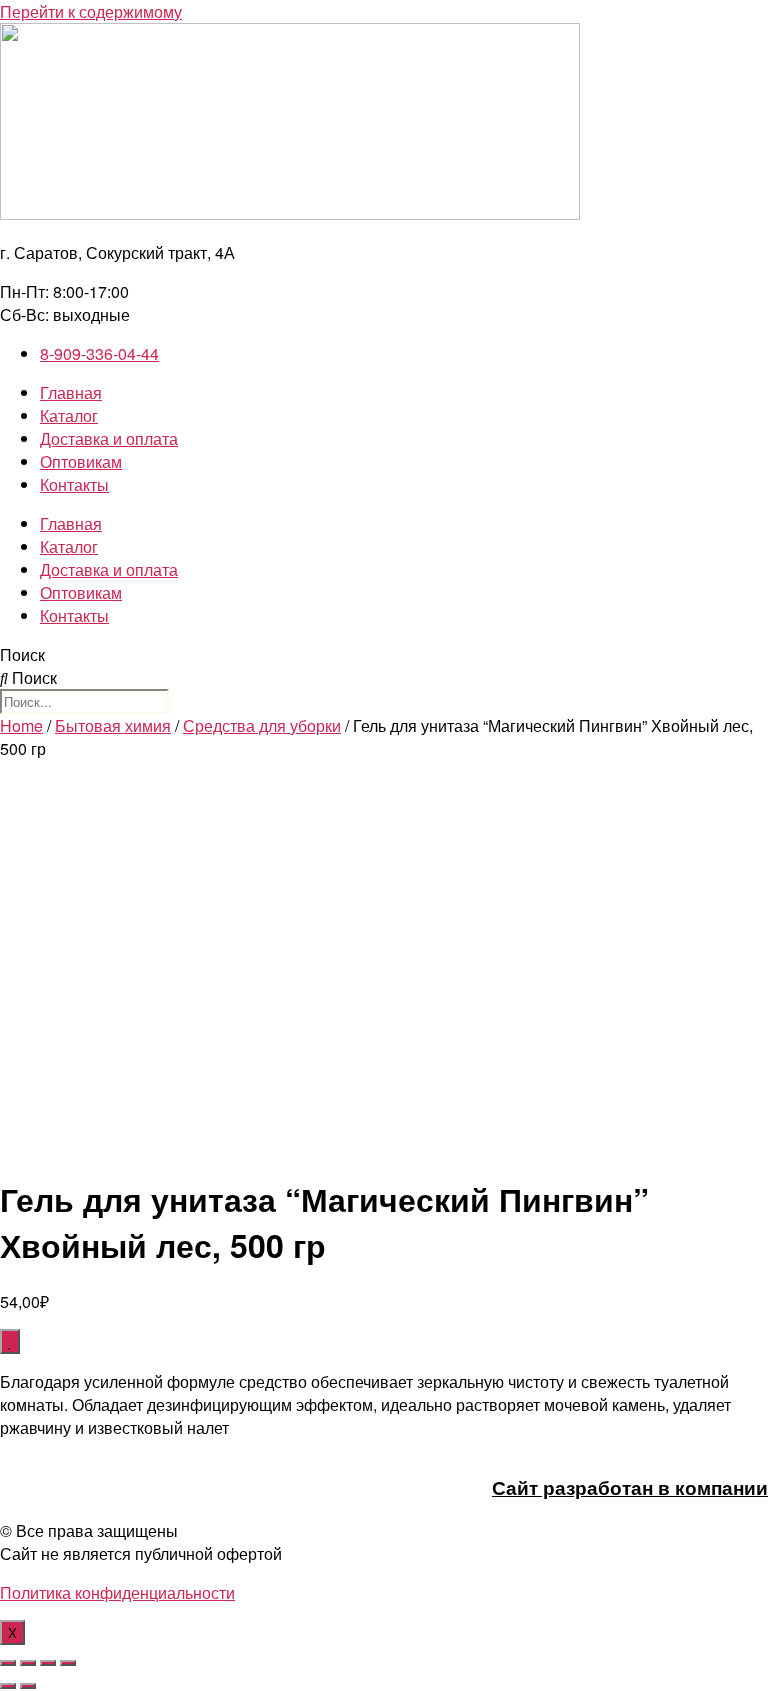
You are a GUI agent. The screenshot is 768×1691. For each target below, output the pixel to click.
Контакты (74, 484)
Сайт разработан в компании (630, 1487)
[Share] (28, 1663)
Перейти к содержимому (91, 11)
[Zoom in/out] (68, 1663)
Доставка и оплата (109, 438)
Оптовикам (81, 461)
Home (21, 725)
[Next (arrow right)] (28, 1686)
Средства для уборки (262, 725)
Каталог (69, 415)
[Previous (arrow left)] (8, 1686)
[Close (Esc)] (8, 1663)
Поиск (22, 654)
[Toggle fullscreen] (48, 1663)
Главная (71, 392)
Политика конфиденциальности (117, 1592)
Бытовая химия (113, 725)
